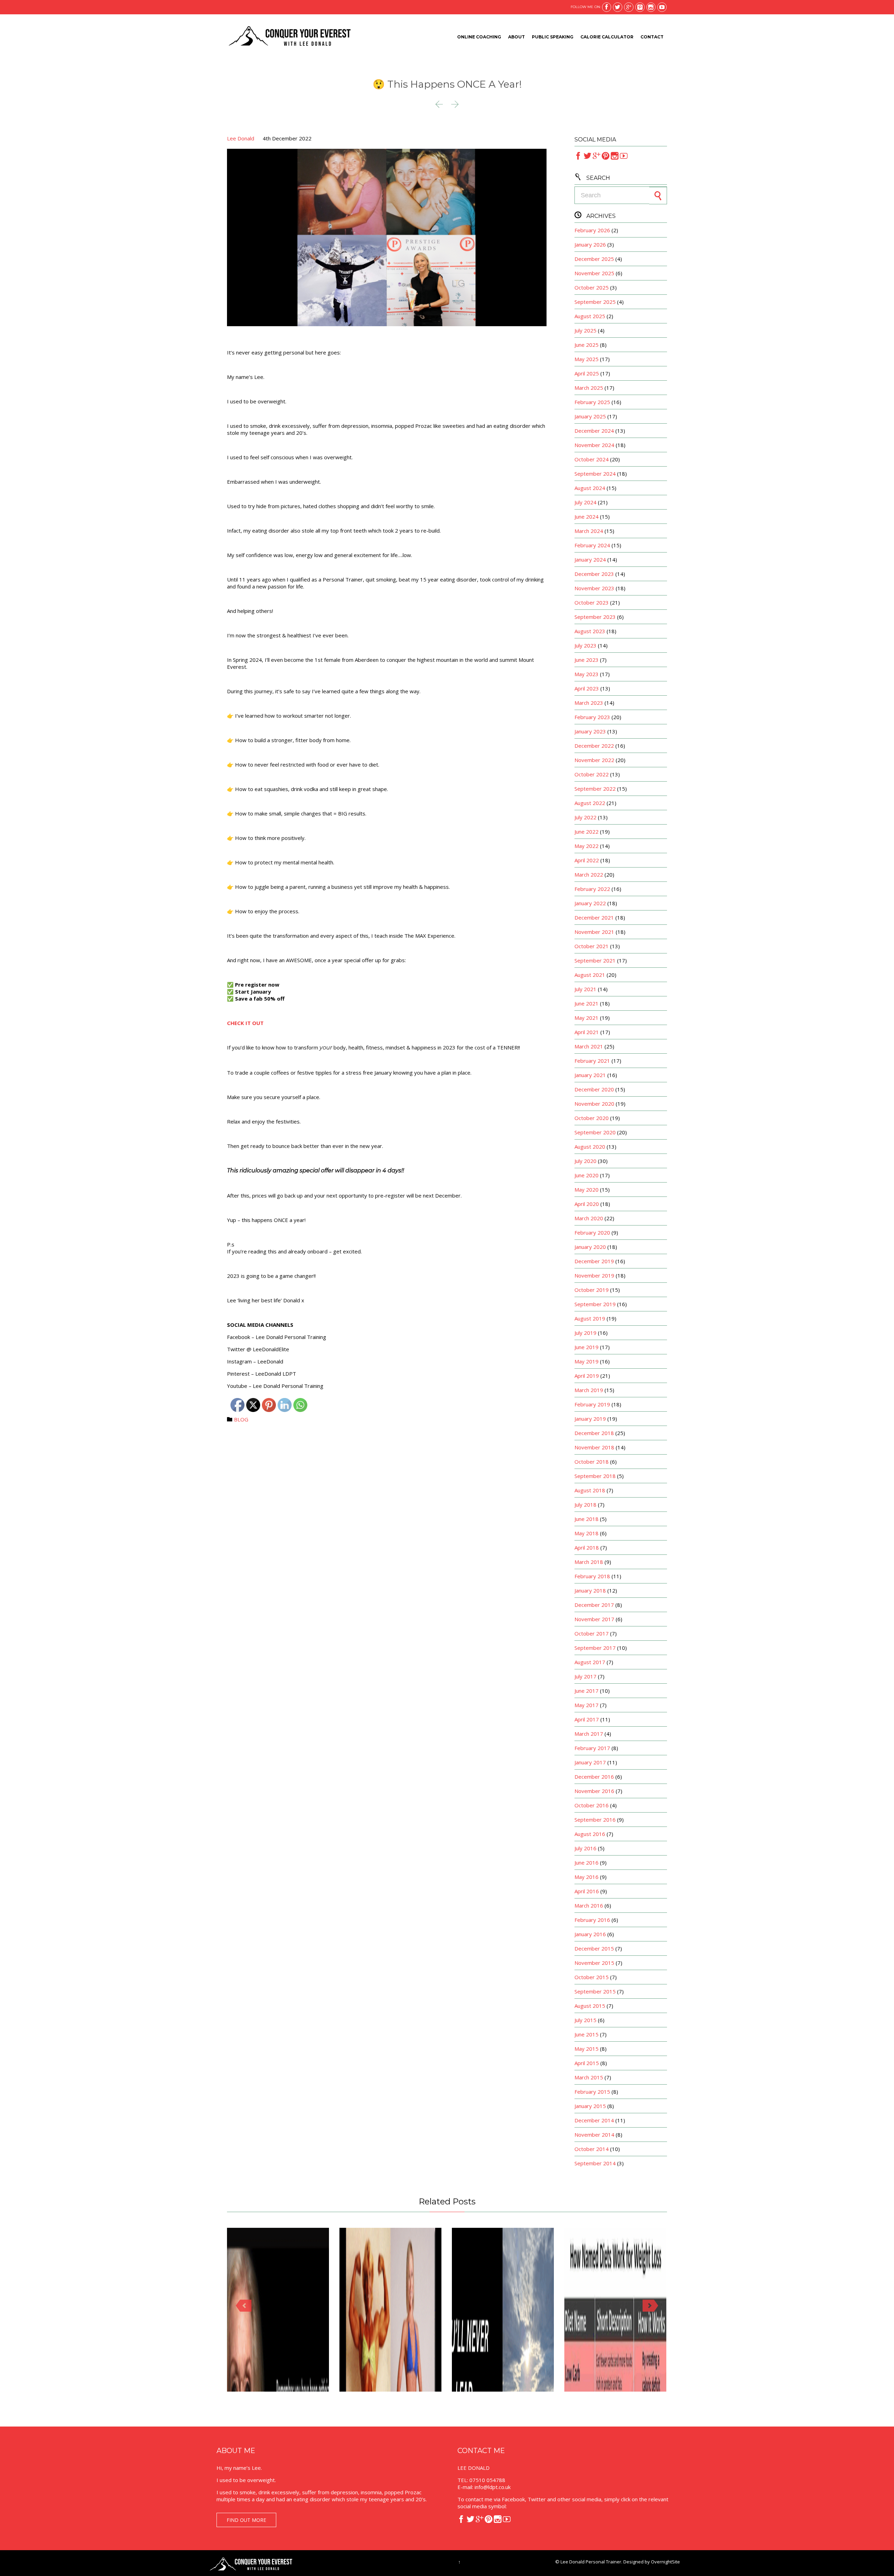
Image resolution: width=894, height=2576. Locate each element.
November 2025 (594, 273)
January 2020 (590, 1247)
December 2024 (594, 431)
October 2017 (592, 1633)
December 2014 (594, 2120)
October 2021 (592, 946)
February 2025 (592, 402)
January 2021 (590, 1075)
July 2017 (585, 1676)
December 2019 (594, 1261)
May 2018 (587, 1533)
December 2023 (594, 574)
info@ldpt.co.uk (493, 2487)
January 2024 (590, 559)
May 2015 (587, 2049)
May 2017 (587, 1705)
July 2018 (585, 1505)
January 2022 (590, 903)
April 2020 (587, 1204)
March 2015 (589, 2077)
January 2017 (590, 1762)
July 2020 (585, 1161)
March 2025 (589, 388)
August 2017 (590, 1662)
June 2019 (587, 1347)
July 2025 (585, 330)
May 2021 (587, 1018)
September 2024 (595, 474)
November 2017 (594, 1619)
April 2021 (587, 1032)
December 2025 (594, 259)
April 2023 (587, 688)
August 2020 (590, 1147)
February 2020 (592, 1232)
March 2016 (589, 1905)
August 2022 (590, 803)
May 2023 (587, 674)
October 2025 (592, 287)
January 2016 (590, 1934)
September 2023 (595, 617)
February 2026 (592, 230)
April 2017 (587, 1719)
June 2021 (587, 1003)
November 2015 (594, 1963)
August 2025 (590, 316)
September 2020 (595, 1132)
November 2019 (594, 1275)
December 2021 (594, 917)
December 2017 (594, 1605)
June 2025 (587, 345)
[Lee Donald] (289, 37)
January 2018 (590, 1590)
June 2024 (587, 517)
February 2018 (592, 1576)
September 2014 (595, 2163)
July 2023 (585, 645)
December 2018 (594, 1433)
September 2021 (595, 960)
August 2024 (590, 488)
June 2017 (587, 1691)
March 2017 (589, 1734)
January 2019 (590, 1419)
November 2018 (594, 1447)
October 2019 (592, 1290)
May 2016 (587, 1877)
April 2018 (587, 1547)
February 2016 (592, 1920)
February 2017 (592, 1748)
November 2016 (594, 1791)
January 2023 (590, 731)
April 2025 (587, 373)
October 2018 (592, 1462)
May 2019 (587, 1361)
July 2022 (585, 817)
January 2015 (590, 2106)
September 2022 (595, 789)
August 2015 (590, 2006)
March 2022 (589, 874)
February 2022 (592, 889)
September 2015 (595, 1991)
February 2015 (592, 2092)
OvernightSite (665, 2562)
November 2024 (594, 445)
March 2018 (589, 1562)
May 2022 (587, 846)
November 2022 (594, 760)
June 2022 (587, 832)
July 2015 (585, 2020)
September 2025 (595, 302)
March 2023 (589, 703)
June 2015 (587, 2034)
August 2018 (590, 1490)
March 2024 (589, 531)
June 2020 (587, 1175)
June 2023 (587, 660)
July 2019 (585, 1333)
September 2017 (595, 1648)
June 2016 (587, 1863)
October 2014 (592, 2149)
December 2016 (594, 1777)
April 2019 (587, 1376)
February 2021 (592, 1061)
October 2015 (592, 1977)
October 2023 (592, 602)
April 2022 (587, 860)
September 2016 (595, 1820)
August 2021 (590, 975)
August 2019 (590, 1318)
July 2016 (585, 1848)
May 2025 (587, 359)
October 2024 (592, 459)
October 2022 (592, 774)
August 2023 (590, 631)
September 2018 (595, 1476)
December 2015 (594, 1948)
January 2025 (590, 416)
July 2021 (585, 989)
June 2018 (587, 1519)
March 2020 (589, 1218)
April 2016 (587, 1891)
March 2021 (589, 1046)
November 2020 (594, 1104)
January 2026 (590, 244)
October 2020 (592, 1118)
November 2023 (594, 588)
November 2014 (594, 2135)
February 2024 (592, 545)
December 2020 (594, 1089)
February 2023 (592, 717)
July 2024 (585, 502)
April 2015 (587, 2063)
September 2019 (595, 1304)
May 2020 (587, 1190)
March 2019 (589, 1390)
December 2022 (594, 746)
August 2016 (590, 1834)
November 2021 (594, 932)
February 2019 (592, 1404)
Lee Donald (241, 138)
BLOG (241, 1419)
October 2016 (592, 1805)
